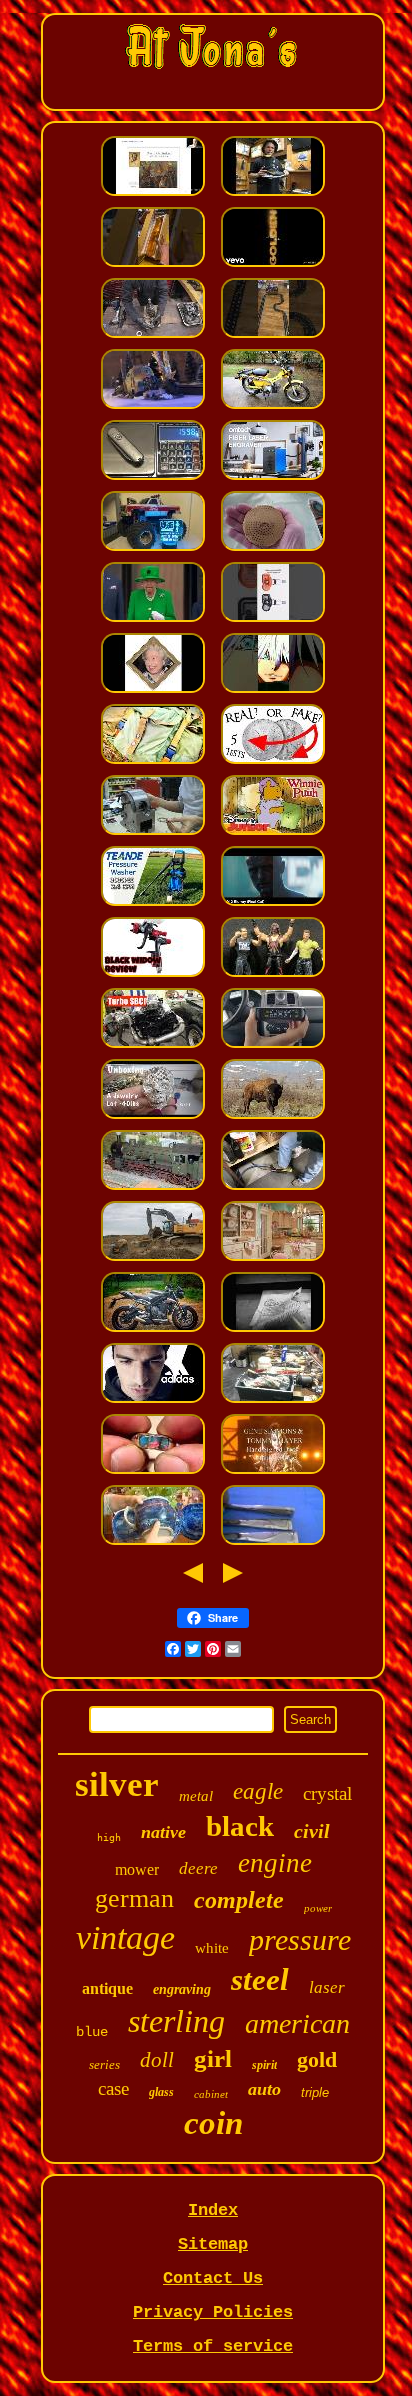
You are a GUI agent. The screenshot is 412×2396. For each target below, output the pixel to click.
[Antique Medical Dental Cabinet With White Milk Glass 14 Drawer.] (273, 1401)
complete (239, 1900)
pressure (300, 1939)
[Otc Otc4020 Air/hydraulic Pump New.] (273, 1188)
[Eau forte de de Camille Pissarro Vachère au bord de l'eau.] (273, 1330)
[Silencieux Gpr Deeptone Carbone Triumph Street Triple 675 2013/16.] (153, 1330)
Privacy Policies (213, 2312)
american (297, 2023)
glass (161, 2092)
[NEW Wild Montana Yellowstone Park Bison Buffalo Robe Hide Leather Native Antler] (273, 1117)
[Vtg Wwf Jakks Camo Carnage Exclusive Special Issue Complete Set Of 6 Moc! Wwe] (273, 975)
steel (260, 1979)
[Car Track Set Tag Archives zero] (273, 336)
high (109, 1837)
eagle (258, 1791)
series (104, 2064)
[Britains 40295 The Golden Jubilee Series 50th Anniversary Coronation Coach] (153, 620)
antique (107, 1988)
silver (117, 1784)
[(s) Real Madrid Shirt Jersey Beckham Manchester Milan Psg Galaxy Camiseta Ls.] (153, 1401)
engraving (182, 1989)
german (134, 1898)
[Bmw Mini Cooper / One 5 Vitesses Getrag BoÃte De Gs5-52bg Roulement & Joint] (153, 336)
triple (315, 2092)
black (240, 1826)
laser (327, 1987)
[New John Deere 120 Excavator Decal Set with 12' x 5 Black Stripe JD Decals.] (153, 1259)
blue (92, 2032)
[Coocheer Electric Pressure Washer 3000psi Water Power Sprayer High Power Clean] (153, 904)
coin (213, 2123)
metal (196, 1796)
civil (312, 1831)
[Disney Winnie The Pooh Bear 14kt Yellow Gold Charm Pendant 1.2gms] (273, 833)
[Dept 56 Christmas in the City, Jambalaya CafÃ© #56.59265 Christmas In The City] (153, 407)
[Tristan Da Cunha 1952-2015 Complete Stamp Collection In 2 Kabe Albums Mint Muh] (153, 691)
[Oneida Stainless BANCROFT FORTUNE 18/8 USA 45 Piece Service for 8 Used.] (273, 1543)
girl (213, 2058)
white (212, 1948)
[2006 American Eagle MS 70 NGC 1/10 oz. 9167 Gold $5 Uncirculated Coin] (273, 762)
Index (213, 2210)
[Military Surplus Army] (153, 762)
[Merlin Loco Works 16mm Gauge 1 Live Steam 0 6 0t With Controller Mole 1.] (153, 1188)
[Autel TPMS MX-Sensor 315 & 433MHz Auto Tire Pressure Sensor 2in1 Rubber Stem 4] (273, 620)
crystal (327, 1793)
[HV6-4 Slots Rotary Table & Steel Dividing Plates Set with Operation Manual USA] (153, 833)
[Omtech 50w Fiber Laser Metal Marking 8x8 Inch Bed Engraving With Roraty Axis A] (273, 478)
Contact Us (213, 2278)
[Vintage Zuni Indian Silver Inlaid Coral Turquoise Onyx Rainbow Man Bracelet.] (153, 1472)
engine (275, 1863)
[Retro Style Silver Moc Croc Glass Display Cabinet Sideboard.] (273, 1259)
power (318, 1908)
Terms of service (213, 2346)
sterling (176, 2021)
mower (137, 1869)
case (113, 2088)
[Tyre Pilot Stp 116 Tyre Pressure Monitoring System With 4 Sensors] (273, 1046)
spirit (264, 2065)
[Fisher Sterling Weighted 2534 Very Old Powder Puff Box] (273, 549)
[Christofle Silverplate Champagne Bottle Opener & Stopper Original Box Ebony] (153, 265)
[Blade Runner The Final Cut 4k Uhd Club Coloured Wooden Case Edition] (273, 904)
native (163, 1832)
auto (264, 2089)
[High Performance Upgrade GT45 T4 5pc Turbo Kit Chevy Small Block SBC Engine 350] (153, 1046)
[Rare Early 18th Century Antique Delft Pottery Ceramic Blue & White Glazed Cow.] (153, 1543)
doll (157, 2060)
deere (198, 1868)
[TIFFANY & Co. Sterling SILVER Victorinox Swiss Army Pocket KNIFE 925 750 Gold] (153, 478)
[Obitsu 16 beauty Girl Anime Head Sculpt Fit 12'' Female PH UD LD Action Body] (273, 691)
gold (317, 2059)
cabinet (211, 2094)
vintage (125, 1937)
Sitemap (213, 2244)
